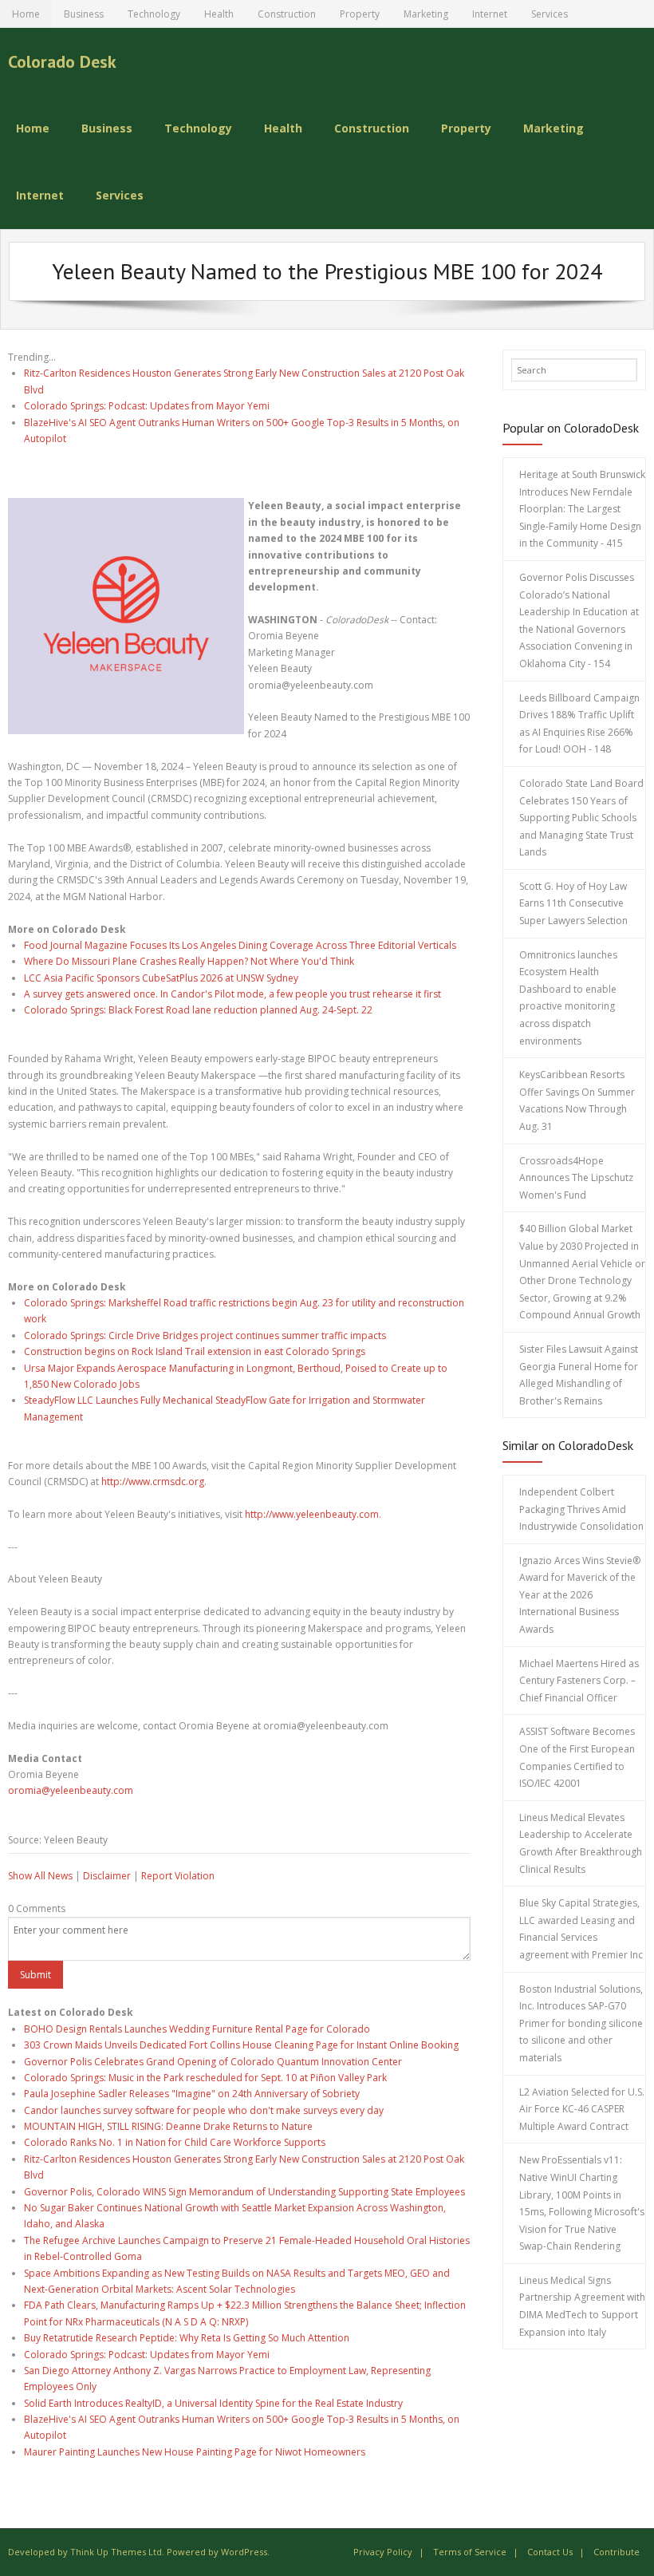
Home (26, 14)
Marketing (426, 14)
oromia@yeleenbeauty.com (71, 1790)
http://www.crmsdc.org (153, 1482)
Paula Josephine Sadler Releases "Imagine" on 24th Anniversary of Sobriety (192, 2094)
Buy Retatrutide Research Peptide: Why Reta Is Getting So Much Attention (187, 2338)
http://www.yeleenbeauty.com (312, 1514)
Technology (154, 14)
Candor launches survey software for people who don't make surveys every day (204, 2110)
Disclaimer (107, 1876)
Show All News (40, 1876)
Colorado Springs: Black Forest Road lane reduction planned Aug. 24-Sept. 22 (198, 1010)
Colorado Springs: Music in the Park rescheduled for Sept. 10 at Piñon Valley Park (205, 2078)
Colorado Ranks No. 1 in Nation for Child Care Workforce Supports (175, 2142)
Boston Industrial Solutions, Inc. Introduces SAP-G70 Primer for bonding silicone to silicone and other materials (581, 2023)
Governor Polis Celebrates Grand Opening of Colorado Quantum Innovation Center (213, 2062)
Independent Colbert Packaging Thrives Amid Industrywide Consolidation (581, 1509)
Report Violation (178, 1876)
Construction (287, 14)
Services (550, 14)
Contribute (617, 2552)
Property (360, 14)
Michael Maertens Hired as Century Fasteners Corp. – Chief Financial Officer (579, 1681)
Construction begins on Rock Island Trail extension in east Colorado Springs (195, 1351)
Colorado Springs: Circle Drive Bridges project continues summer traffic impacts (205, 1335)
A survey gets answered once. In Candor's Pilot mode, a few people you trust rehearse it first (232, 994)
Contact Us (550, 2552)
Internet (490, 14)
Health (219, 14)
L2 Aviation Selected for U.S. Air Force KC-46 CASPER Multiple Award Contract (582, 2109)
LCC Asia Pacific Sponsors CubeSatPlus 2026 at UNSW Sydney (161, 978)
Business (84, 14)
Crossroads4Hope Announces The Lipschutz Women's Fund (576, 1178)
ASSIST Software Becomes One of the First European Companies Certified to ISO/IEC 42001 (577, 1757)
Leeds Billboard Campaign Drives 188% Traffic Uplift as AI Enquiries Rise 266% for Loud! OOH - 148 (579, 724)
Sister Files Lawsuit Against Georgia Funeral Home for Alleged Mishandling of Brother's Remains (579, 1375)
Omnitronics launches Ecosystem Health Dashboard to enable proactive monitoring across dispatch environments (568, 998)
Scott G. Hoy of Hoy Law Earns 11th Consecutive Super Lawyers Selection (573, 903)
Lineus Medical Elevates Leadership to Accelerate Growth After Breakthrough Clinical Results (581, 1843)
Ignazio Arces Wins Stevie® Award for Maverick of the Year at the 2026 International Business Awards (580, 1595)
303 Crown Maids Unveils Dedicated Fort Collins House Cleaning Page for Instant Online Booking (241, 2045)
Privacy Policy (383, 2552)
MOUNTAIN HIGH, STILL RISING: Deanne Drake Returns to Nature (168, 2126)
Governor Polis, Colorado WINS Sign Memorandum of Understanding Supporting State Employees (244, 2192)
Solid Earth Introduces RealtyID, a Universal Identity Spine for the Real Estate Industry (213, 2403)
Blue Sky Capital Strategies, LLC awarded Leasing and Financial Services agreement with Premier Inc (581, 1929)
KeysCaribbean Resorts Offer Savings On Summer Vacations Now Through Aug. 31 (577, 1100)
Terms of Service (470, 2552)
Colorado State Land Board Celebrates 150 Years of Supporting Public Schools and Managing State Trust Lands (581, 818)
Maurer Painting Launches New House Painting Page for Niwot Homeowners (195, 2452)
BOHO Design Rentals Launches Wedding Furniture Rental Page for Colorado (197, 2029)
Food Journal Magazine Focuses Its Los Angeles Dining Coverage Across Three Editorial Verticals (240, 945)
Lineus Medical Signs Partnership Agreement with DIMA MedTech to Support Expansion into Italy (582, 2306)
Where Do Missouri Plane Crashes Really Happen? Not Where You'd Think (189, 961)
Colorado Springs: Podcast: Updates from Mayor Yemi (147, 406)
